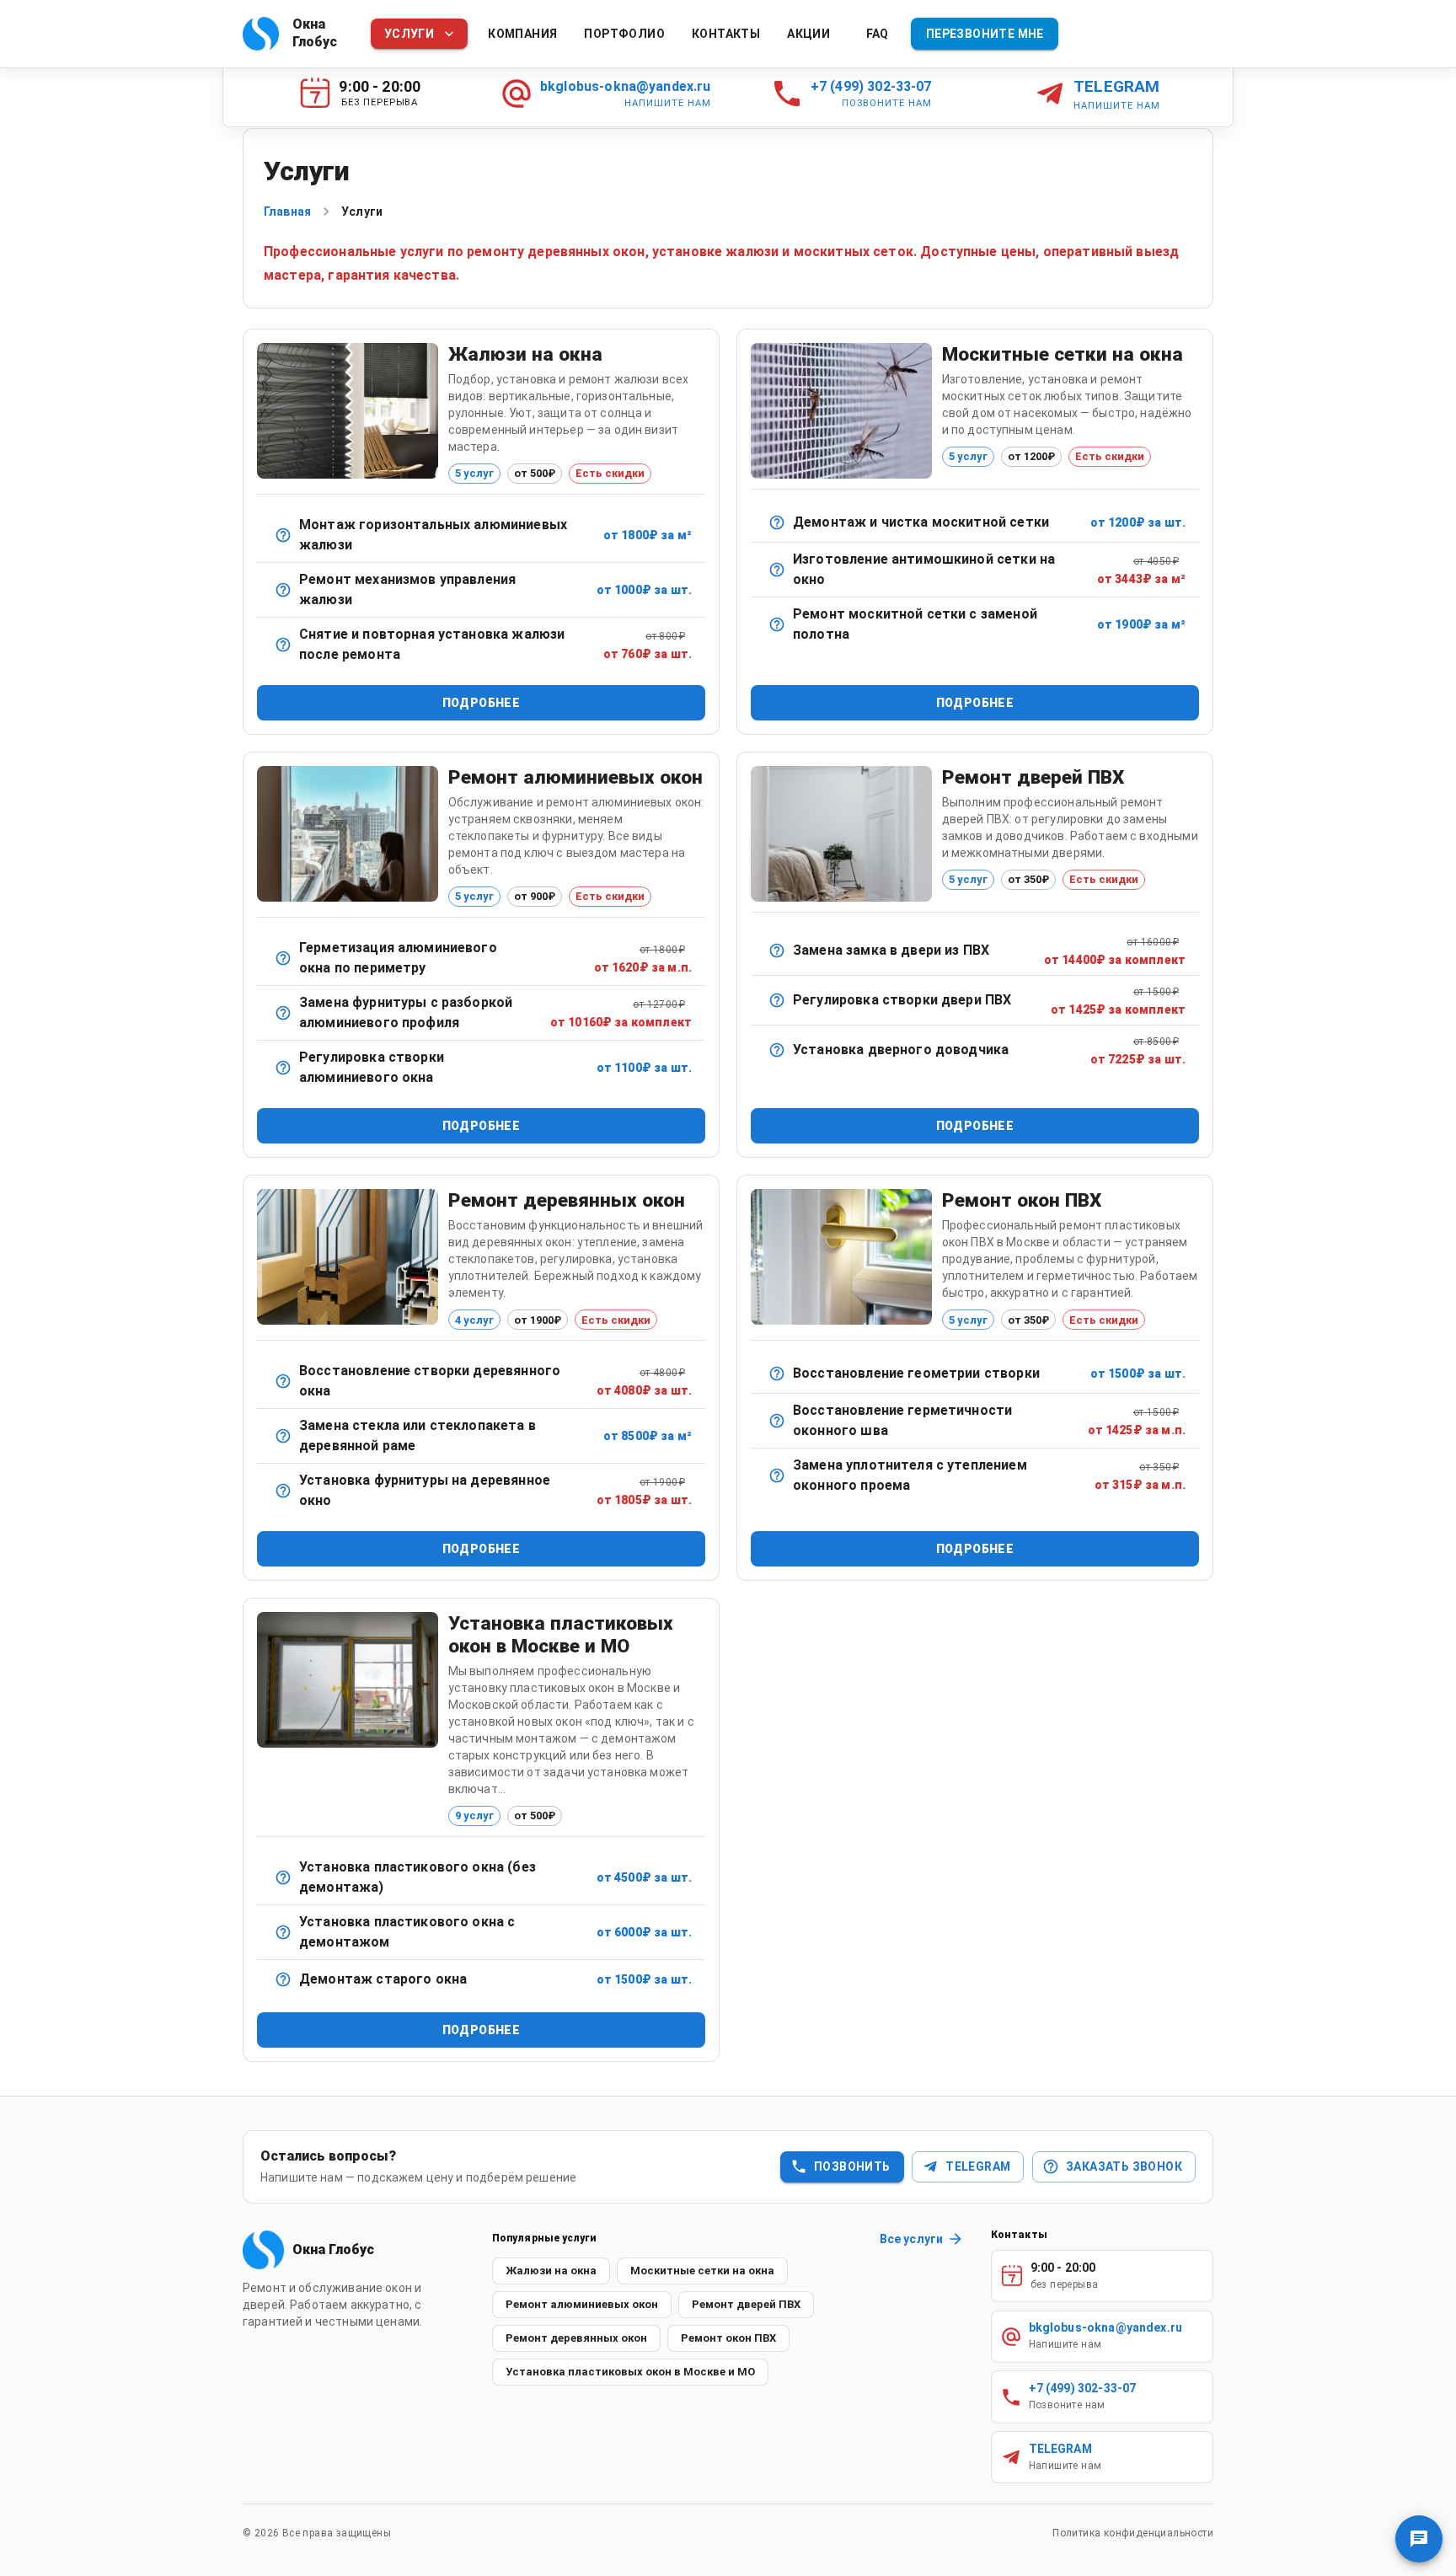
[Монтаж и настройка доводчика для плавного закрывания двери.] (777, 1050)
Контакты (726, 34)
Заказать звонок (1124, 2166)
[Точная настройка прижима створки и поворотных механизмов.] (283, 1068)
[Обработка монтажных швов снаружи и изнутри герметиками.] (777, 1421)
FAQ (878, 34)
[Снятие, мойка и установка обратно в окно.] (777, 522)
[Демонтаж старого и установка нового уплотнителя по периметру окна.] (777, 1475)
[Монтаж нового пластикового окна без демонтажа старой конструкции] (283, 1877)
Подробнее (482, 703)
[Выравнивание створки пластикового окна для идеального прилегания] (777, 1374)
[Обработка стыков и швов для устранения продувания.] (283, 958)
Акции (808, 34)
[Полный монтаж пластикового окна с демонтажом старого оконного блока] (283, 1932)
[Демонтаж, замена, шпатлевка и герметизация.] (283, 1436)
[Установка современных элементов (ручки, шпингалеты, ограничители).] (283, 1491)
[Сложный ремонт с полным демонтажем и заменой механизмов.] (283, 1013)
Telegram (978, 2166)
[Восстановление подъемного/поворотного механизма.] (283, 590)
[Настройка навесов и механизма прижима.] (777, 1000)
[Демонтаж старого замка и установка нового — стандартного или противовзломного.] (777, 951)
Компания (522, 34)
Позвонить (852, 2166)
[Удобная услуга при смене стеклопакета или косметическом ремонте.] (283, 645)
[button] (551, 2271)
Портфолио (624, 34)
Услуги (409, 34)
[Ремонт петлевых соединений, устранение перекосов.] (283, 1381)
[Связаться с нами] (1419, 2539)
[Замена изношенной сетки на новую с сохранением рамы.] (777, 624)
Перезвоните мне (985, 34)
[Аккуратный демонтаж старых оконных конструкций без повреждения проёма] (283, 1979)
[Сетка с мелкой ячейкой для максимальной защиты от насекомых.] (777, 570)
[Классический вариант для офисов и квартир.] (283, 535)
